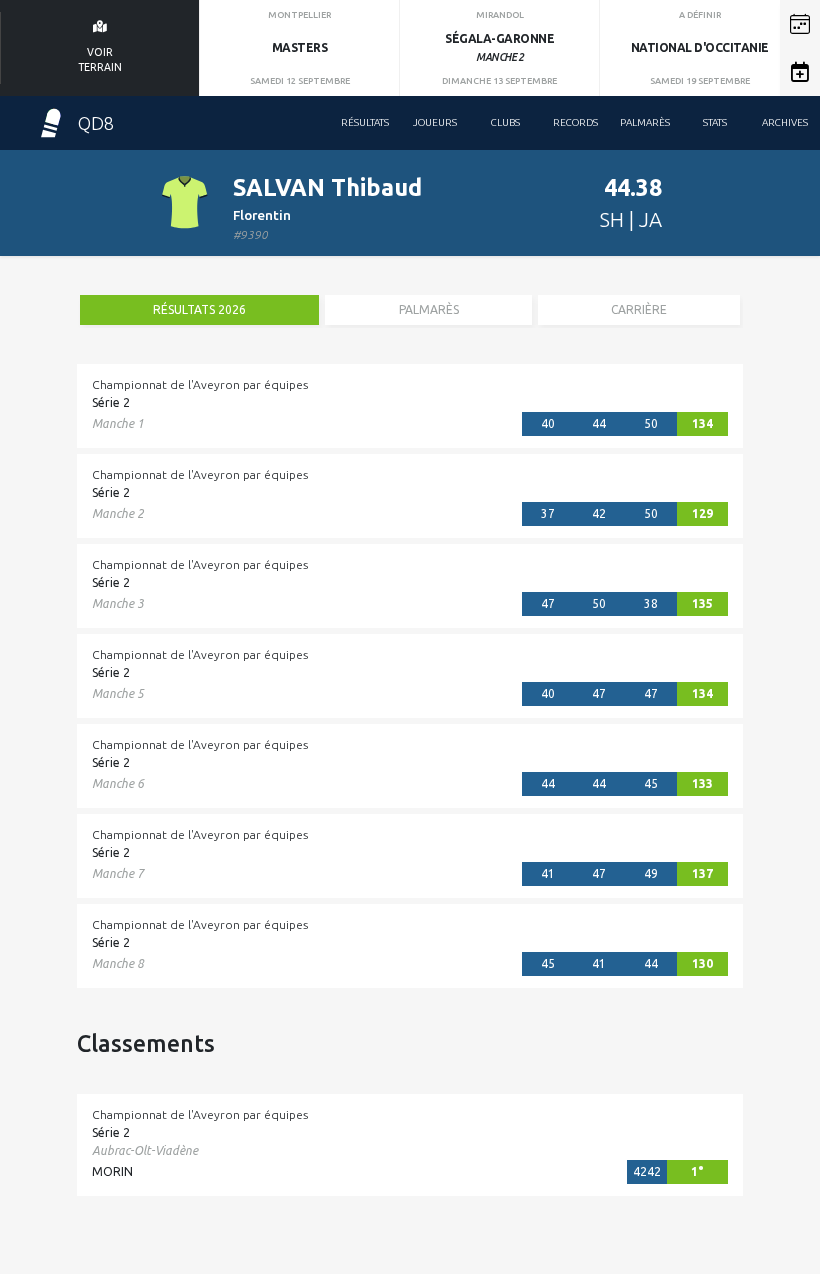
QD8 (96, 123)
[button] (800, 24)
